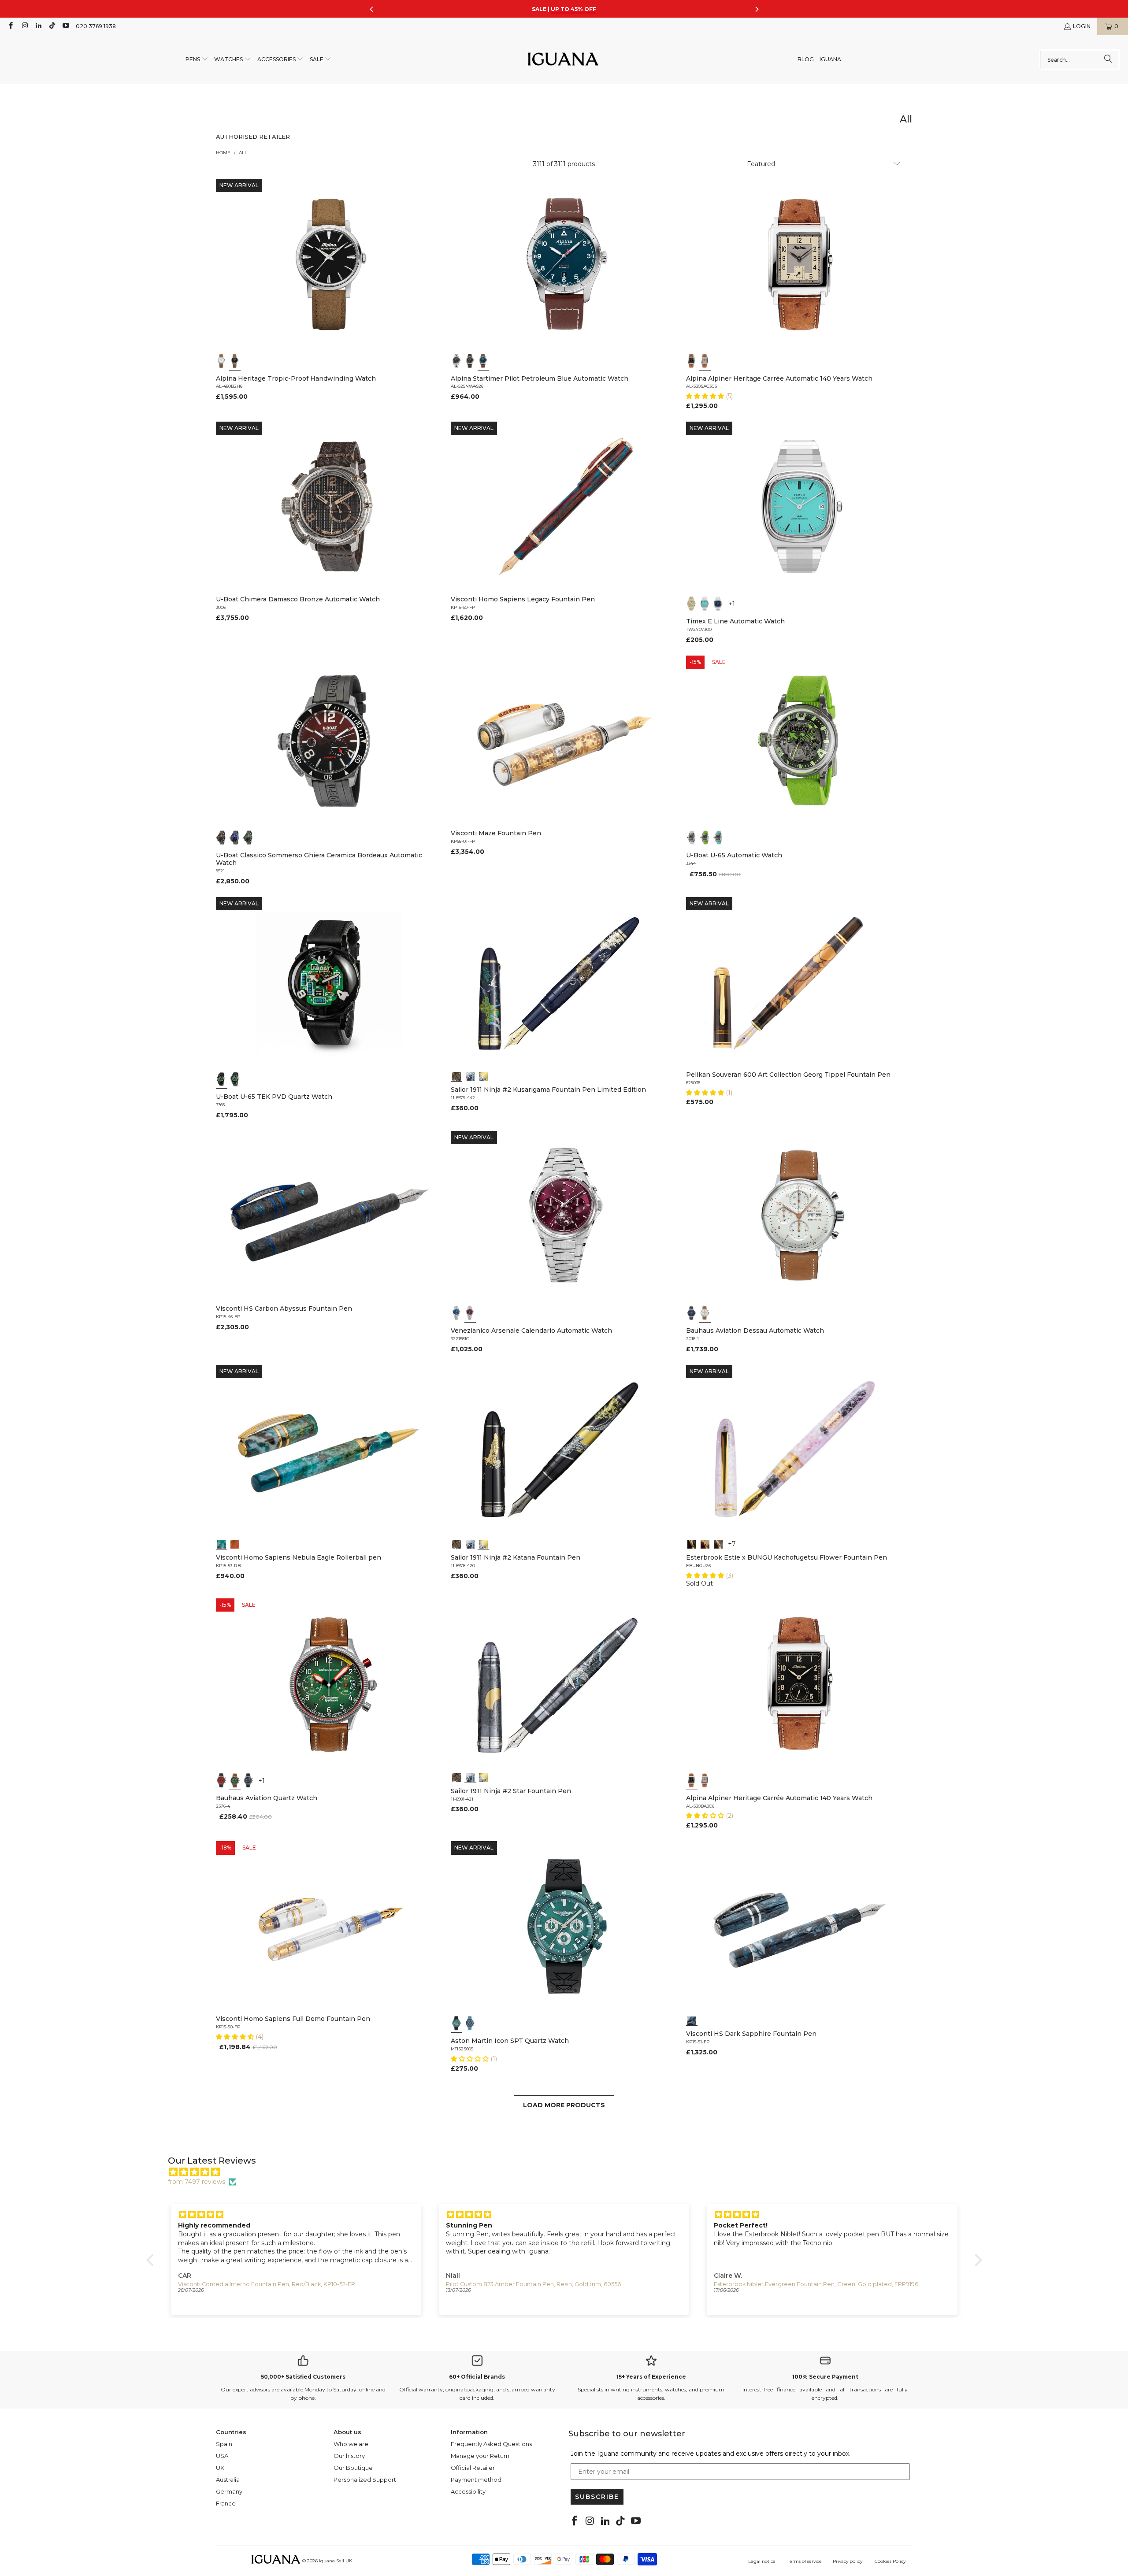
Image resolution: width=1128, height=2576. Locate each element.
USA (222, 2456)
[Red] (222, 1780)
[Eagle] (222, 1543)
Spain (224, 2444)
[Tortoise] (705, 1543)
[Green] (705, 838)
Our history (349, 2456)
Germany (229, 2491)
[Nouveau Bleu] (718, 1543)
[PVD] (222, 1079)
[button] (197, 60)
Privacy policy (848, 2561)
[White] (222, 361)
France (226, 2503)
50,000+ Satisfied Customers (303, 2377)
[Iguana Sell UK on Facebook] (10, 26)
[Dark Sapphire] (692, 2020)
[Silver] (705, 361)
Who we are (351, 2444)
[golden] (692, 604)
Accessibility (468, 2491)
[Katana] (483, 1075)
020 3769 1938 (96, 26)
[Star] (470, 1075)
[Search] (1108, 59)
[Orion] (235, 1543)
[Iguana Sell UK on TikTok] (52, 26)
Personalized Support (365, 2480)
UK (220, 2468)
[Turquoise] (705, 604)
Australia (228, 2480)
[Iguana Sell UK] (563, 60)
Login (1082, 26)
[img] (569, 2172)
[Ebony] (692, 1543)
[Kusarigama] (456, 1075)
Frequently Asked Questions (491, 2444)
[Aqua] (718, 838)
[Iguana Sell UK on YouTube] (65, 26)
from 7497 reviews (197, 2182)
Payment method (476, 2480)
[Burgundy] (470, 1313)
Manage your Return (480, 2456)
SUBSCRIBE (597, 2497)
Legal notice (762, 2561)
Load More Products (564, 2105)
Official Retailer (473, 2468)
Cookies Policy (890, 2561)
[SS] (235, 1079)
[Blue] (483, 361)
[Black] (235, 361)
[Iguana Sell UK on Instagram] (24, 26)
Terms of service (805, 2561)
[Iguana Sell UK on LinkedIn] (38, 26)
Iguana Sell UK (336, 2561)
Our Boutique (353, 2468)
